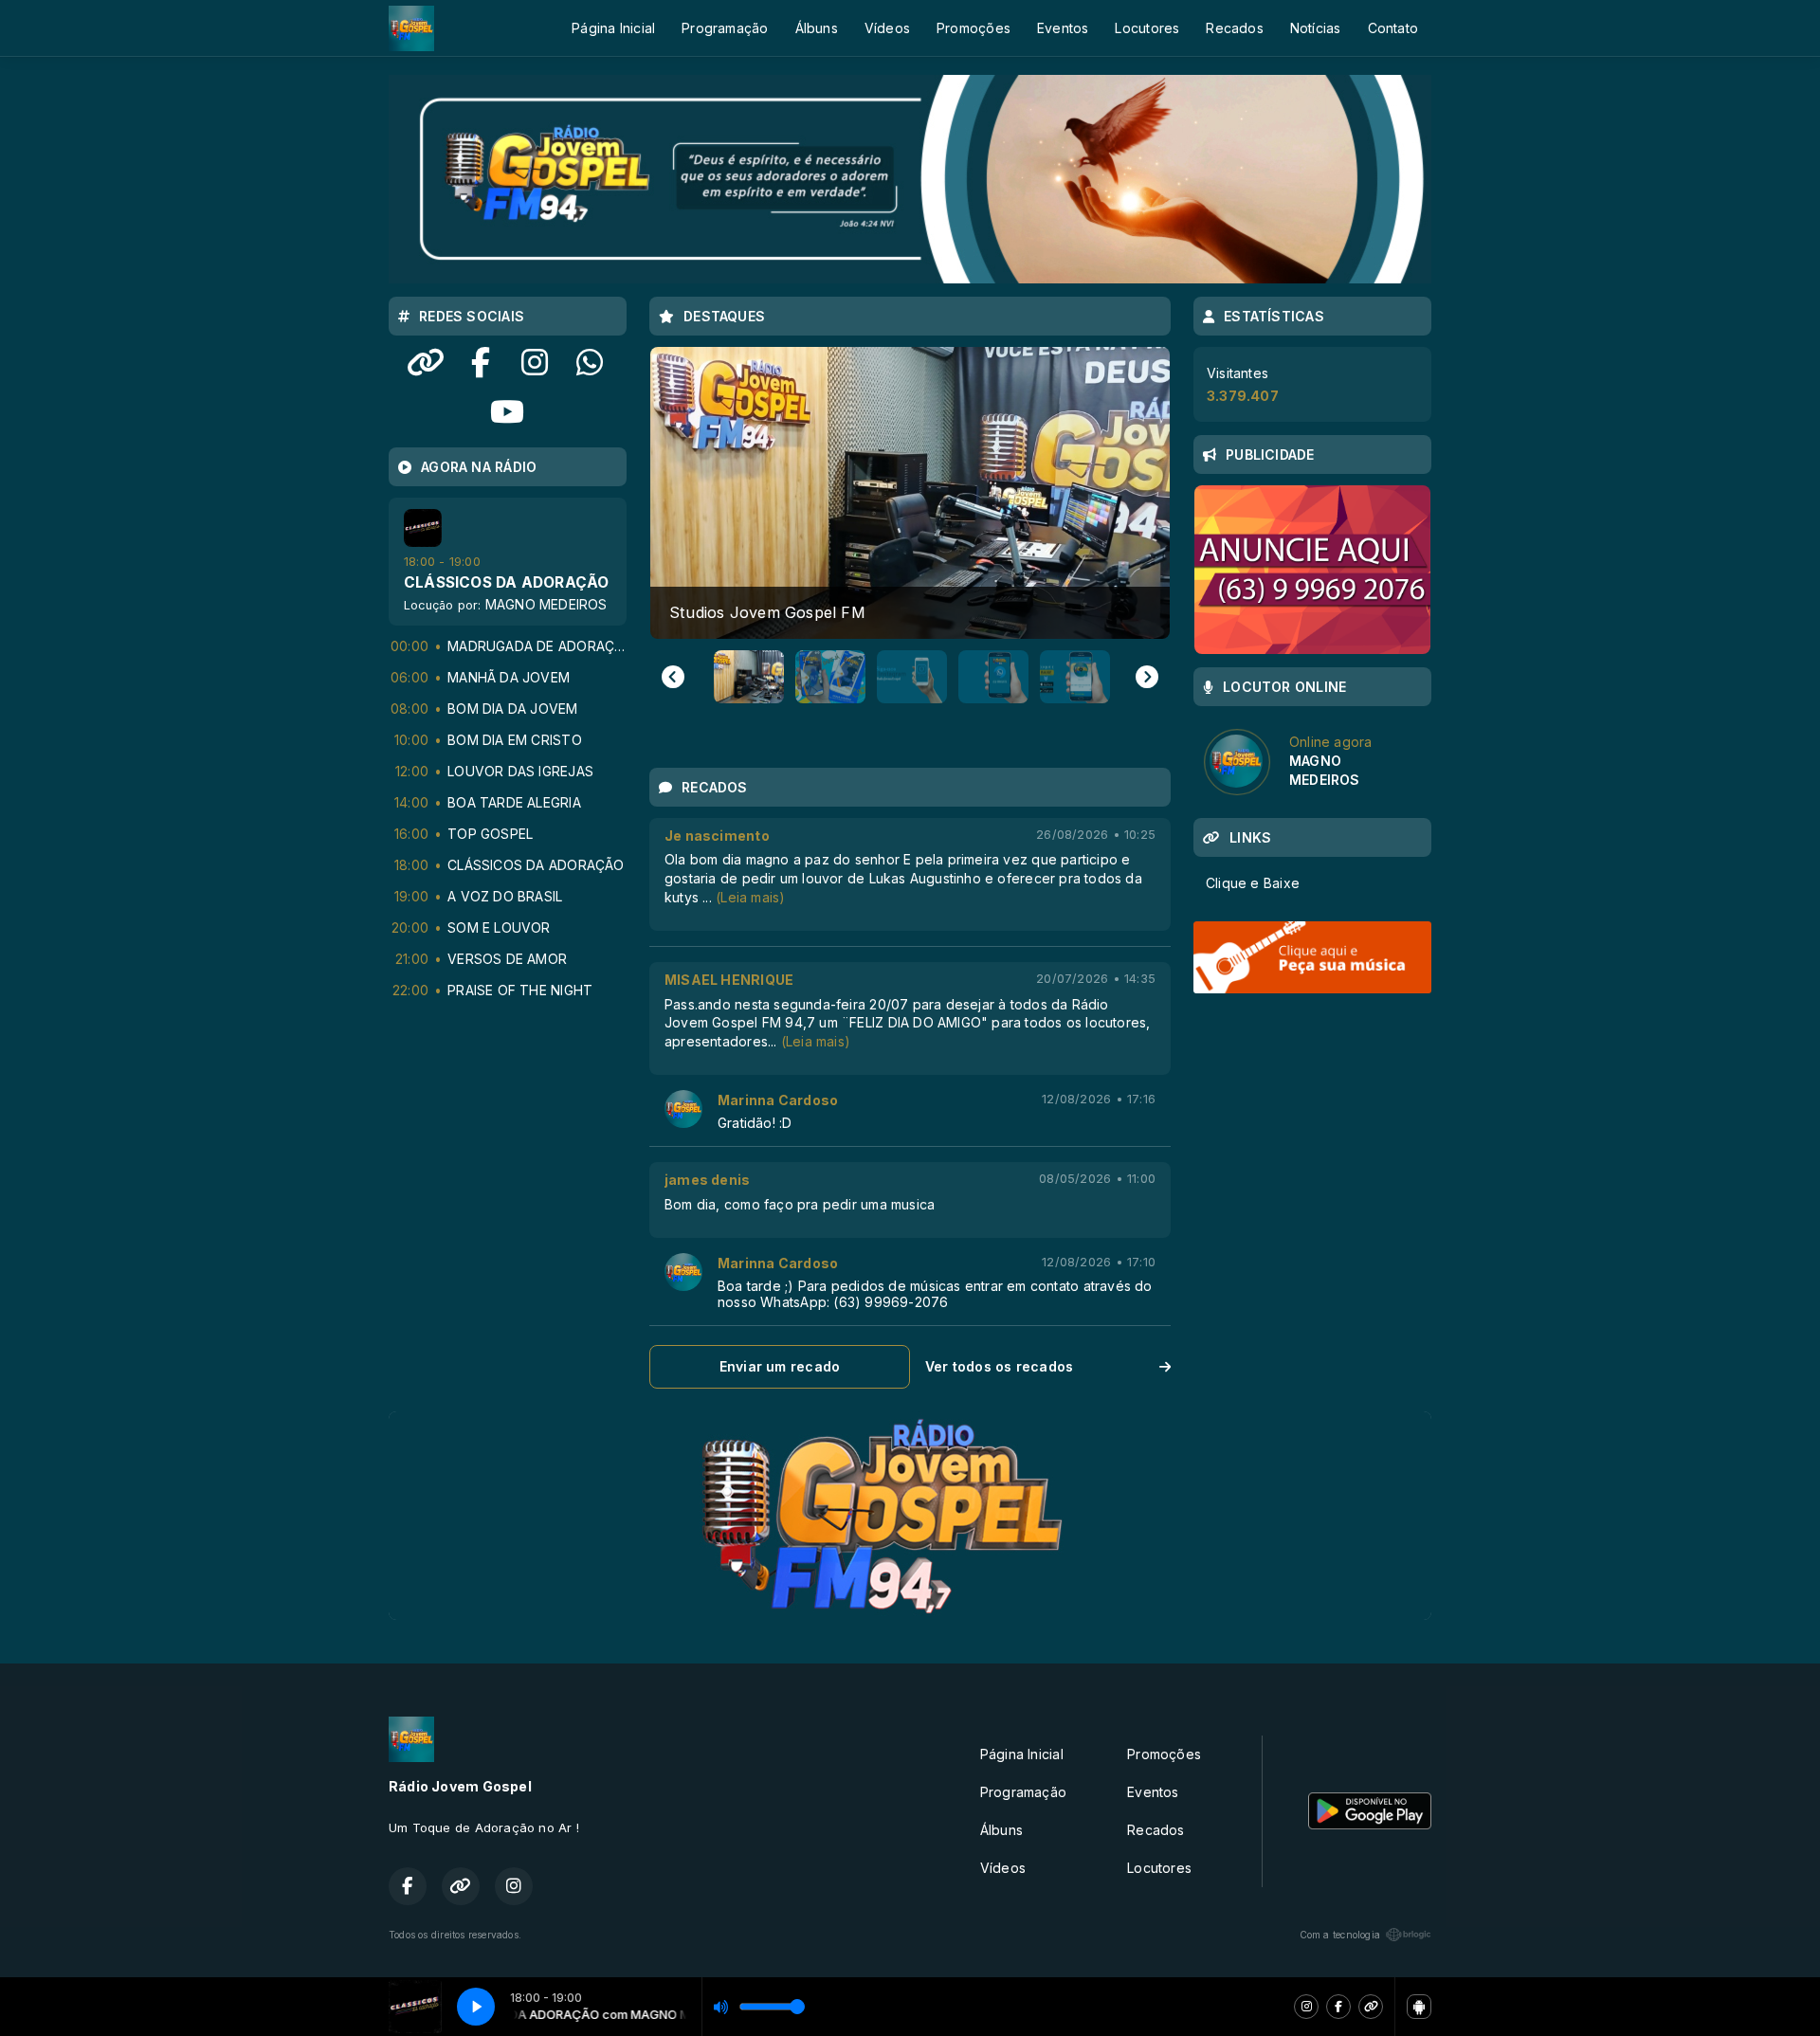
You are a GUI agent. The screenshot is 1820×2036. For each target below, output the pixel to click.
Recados (1234, 28)
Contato (1393, 28)
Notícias (1316, 28)
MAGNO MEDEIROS (546, 604)
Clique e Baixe (1253, 883)
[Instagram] (1306, 2007)
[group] (910, 493)
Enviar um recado (780, 1366)
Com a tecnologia (1340, 1935)
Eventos (1063, 28)
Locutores (1147, 28)
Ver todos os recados (999, 1366)
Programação (725, 28)
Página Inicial (613, 28)
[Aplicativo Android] (1419, 2007)
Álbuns (817, 28)
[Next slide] (1147, 677)
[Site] (1371, 2007)
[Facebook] (1338, 2007)
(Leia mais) (750, 897)
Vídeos (887, 28)
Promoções (974, 28)
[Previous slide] (673, 677)
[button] (745, 677)
